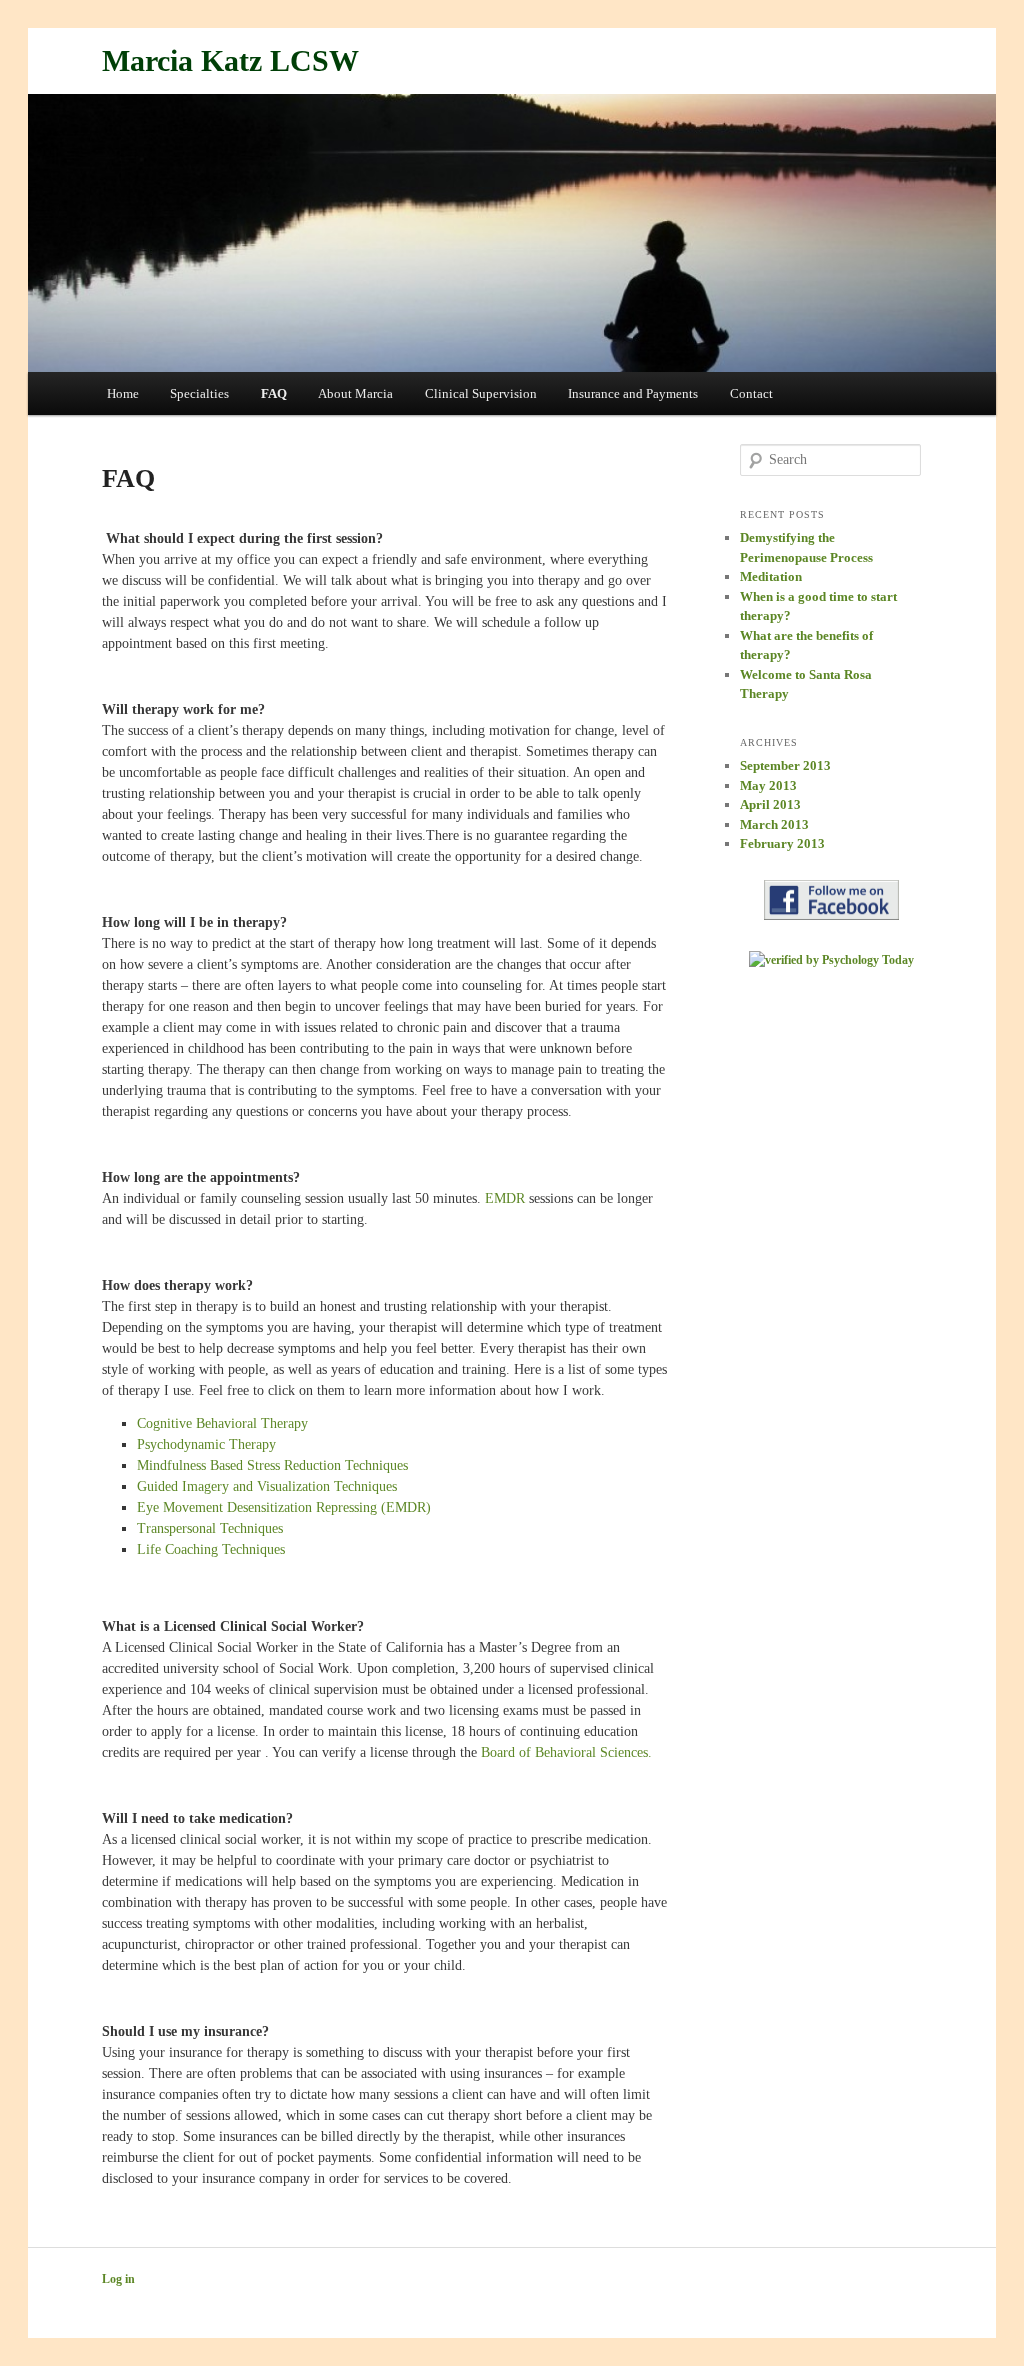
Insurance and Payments (633, 393)
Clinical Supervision (481, 393)
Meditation (771, 576)
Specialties (199, 393)
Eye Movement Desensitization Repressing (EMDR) (284, 1507)
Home (123, 393)
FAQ (274, 393)
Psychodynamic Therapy (206, 1444)
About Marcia (355, 393)
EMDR (505, 1198)
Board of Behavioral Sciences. (566, 1752)
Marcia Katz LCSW (230, 60)
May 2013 (768, 785)
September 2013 (785, 765)
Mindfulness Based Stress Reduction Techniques (272, 1465)
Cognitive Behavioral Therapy (222, 1423)
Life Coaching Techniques (211, 1549)
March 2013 (774, 824)
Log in (118, 2279)
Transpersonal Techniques (210, 1528)
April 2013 (770, 804)
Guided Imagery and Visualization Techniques (267, 1486)
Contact (751, 393)
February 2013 (782, 843)
